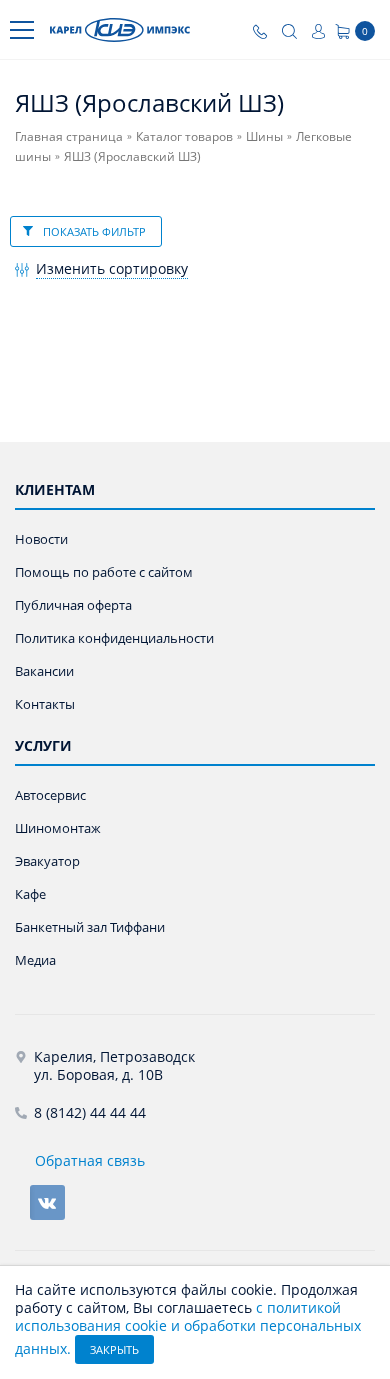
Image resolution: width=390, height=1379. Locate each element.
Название (61, 317)
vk (47, 1202)
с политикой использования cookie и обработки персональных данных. (188, 1328)
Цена (47, 387)
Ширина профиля (86, 423)
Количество (69, 352)
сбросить (175, 314)
